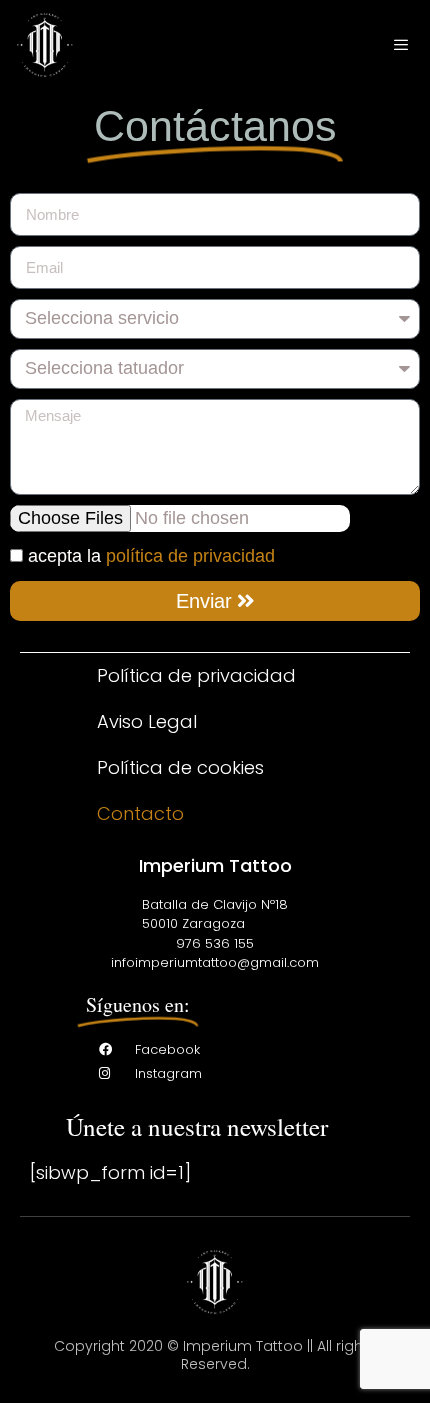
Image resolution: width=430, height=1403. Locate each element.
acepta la (151, 556)
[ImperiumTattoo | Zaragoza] (45, 45)
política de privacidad (190, 556)
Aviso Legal (147, 721)
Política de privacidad (196, 675)
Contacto (140, 813)
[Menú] (401, 45)
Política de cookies (180, 767)
